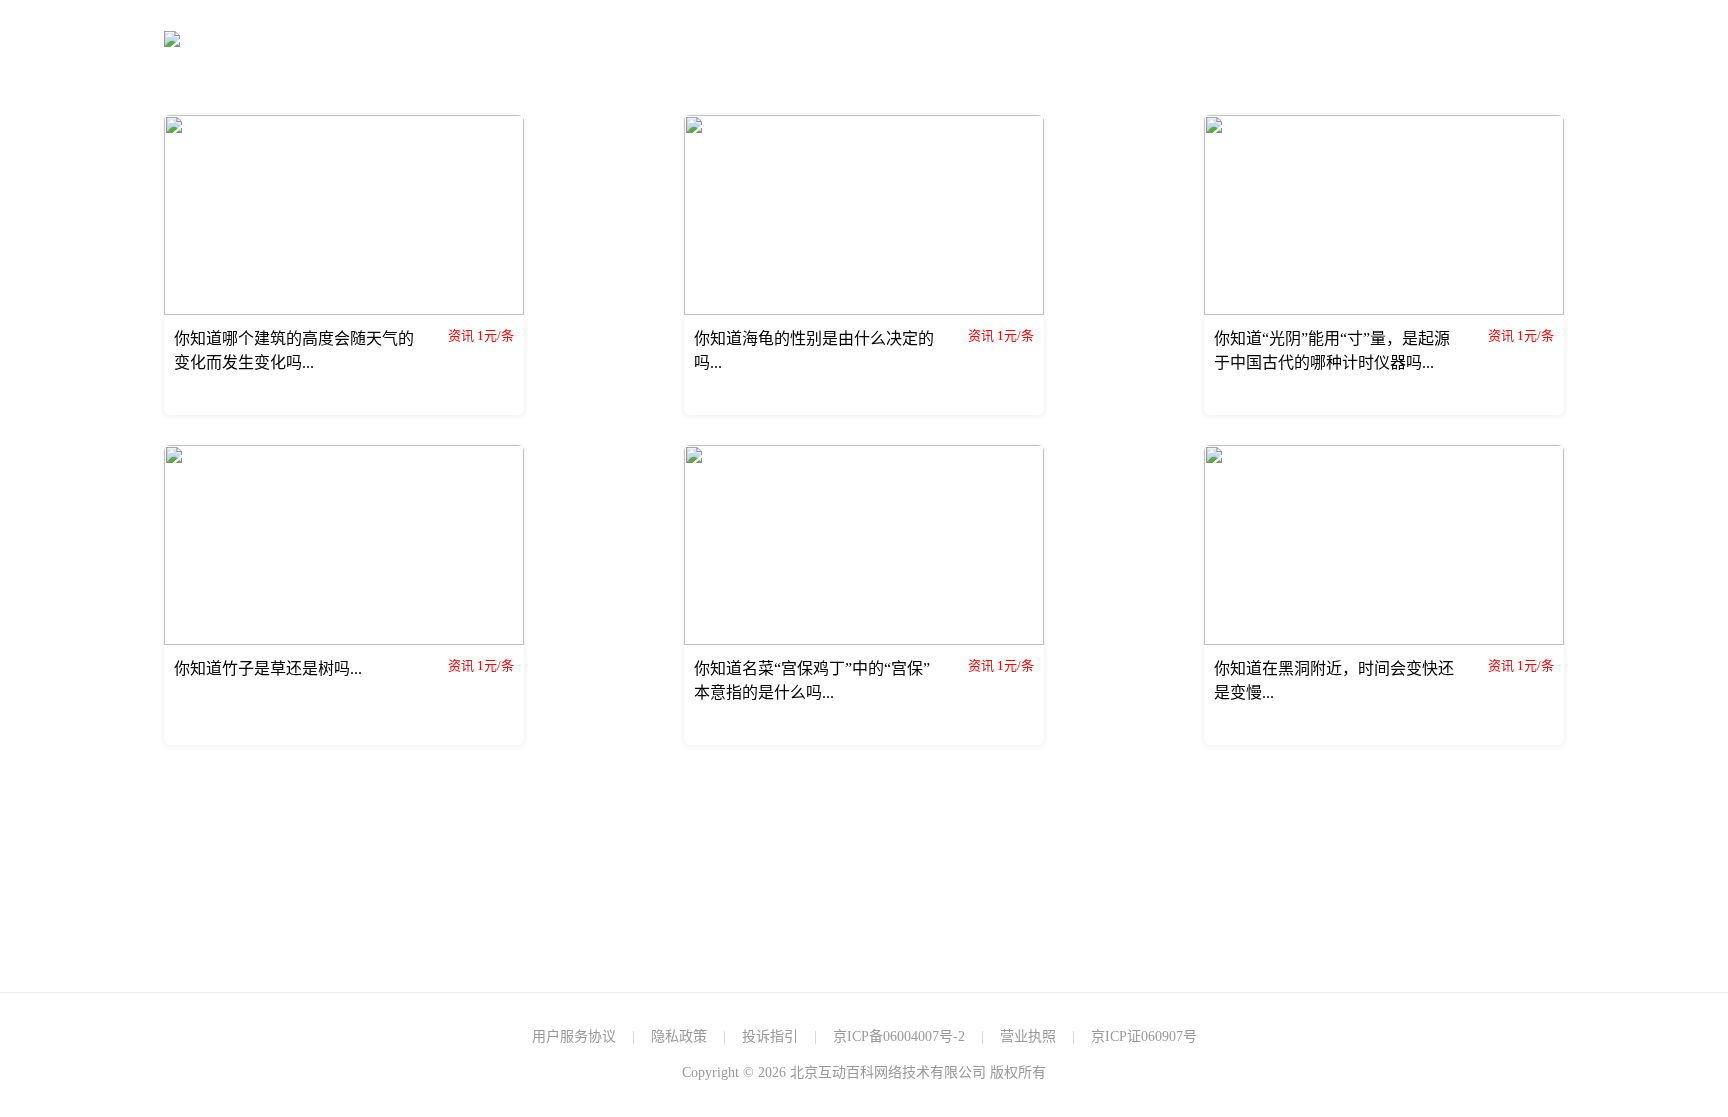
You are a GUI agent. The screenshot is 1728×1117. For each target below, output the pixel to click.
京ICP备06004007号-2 (899, 1036)
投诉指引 (770, 1036)
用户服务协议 (574, 1036)
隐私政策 (679, 1036)
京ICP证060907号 (1144, 1036)
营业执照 (1028, 1036)
